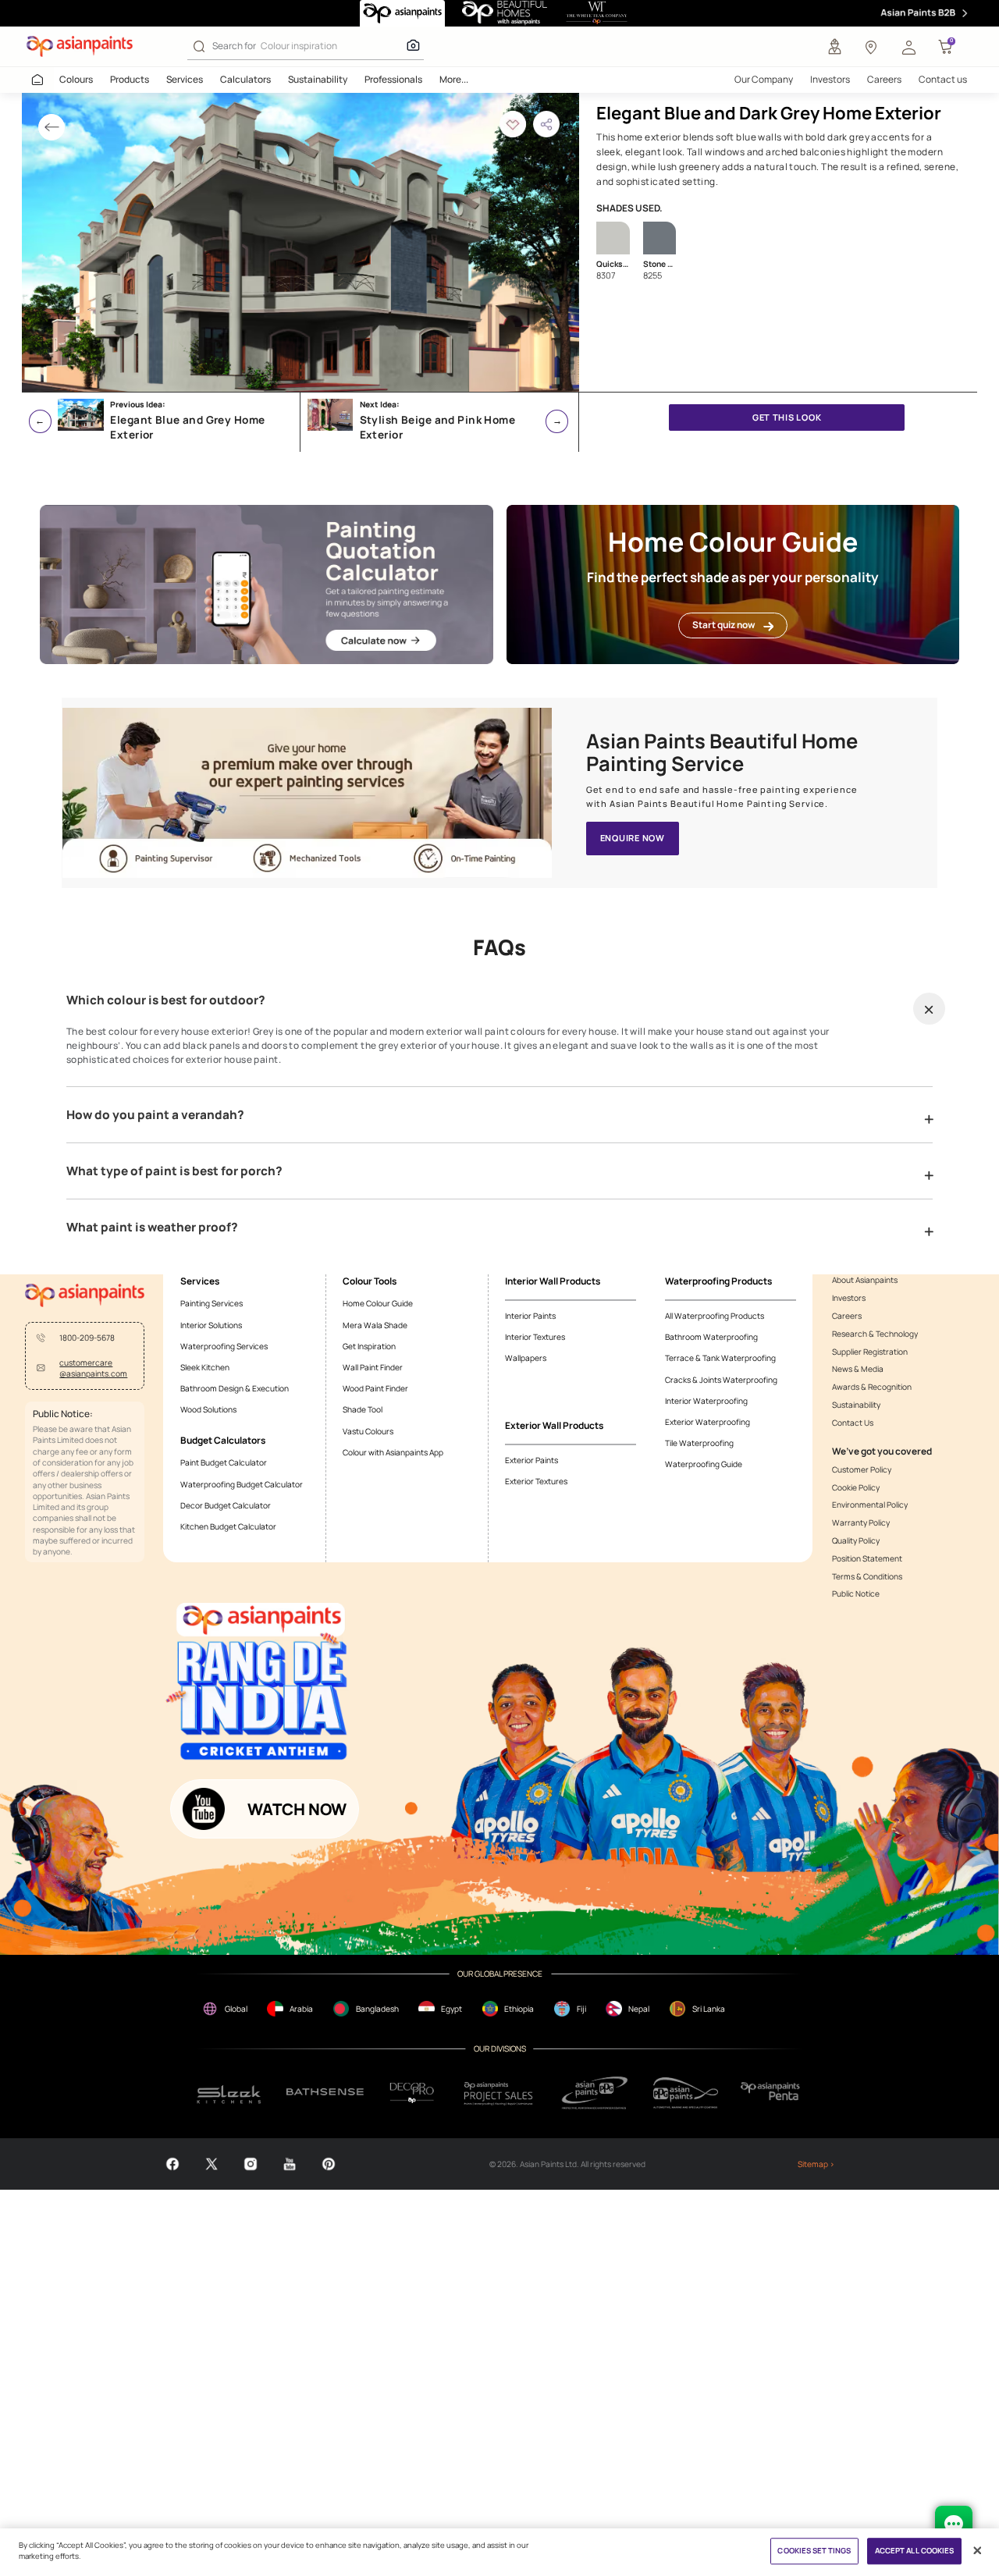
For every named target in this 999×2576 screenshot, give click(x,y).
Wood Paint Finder (375, 1388)
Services (185, 79)
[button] (908, 47)
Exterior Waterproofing (707, 1422)
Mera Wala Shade (375, 1325)
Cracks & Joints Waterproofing (721, 1380)
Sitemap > (816, 2164)
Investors (830, 79)
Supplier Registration (870, 1352)
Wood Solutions (208, 1409)
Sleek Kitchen (205, 1367)
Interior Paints (530, 1316)
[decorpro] (412, 2093)
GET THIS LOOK (787, 417)
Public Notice (856, 1594)
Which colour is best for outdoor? (166, 1000)
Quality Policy (856, 1540)
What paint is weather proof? (152, 1228)
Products (130, 79)
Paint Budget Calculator (224, 1462)
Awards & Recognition (872, 1387)
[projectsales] (499, 2093)
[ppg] (595, 2093)
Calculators (245, 79)
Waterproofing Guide (704, 1464)
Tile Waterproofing (699, 1443)
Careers (884, 79)
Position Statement (867, 1558)
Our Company (764, 79)
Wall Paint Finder (373, 1367)
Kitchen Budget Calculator (228, 1526)
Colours (76, 79)
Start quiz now (724, 625)
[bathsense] (325, 2093)
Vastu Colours (368, 1431)
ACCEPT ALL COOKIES (915, 2551)
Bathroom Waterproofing (711, 1337)
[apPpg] (686, 2093)
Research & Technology (875, 1334)
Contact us (943, 79)
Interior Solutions (211, 1325)
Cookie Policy (856, 1487)
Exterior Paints (531, 1460)
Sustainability (318, 79)
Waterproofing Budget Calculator (242, 1484)
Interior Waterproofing (706, 1401)
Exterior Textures (536, 1481)
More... (454, 79)
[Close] (978, 2551)
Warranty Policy (861, 1523)
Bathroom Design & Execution (235, 1388)
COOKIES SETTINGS (814, 2551)
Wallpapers (526, 1358)
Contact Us (853, 1423)
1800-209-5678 (87, 1338)
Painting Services (212, 1303)
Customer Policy (862, 1469)
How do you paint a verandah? (155, 1115)
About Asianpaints (865, 1280)
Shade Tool (363, 1409)
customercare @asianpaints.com (93, 1368)
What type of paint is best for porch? (174, 1171)
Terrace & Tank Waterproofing (720, 1358)
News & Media (858, 1369)
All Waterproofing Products (715, 1316)
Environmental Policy (870, 1505)
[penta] (772, 2093)
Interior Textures (535, 1337)
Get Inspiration (369, 1346)
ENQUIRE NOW (633, 838)
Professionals (393, 79)
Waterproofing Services (224, 1346)
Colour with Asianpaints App (393, 1452)
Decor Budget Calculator (226, 1505)
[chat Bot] (954, 2524)
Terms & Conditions (867, 1576)
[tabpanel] (300, 242)
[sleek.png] (229, 2093)
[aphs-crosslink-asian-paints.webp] (307, 793)
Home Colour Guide (378, 1303)
